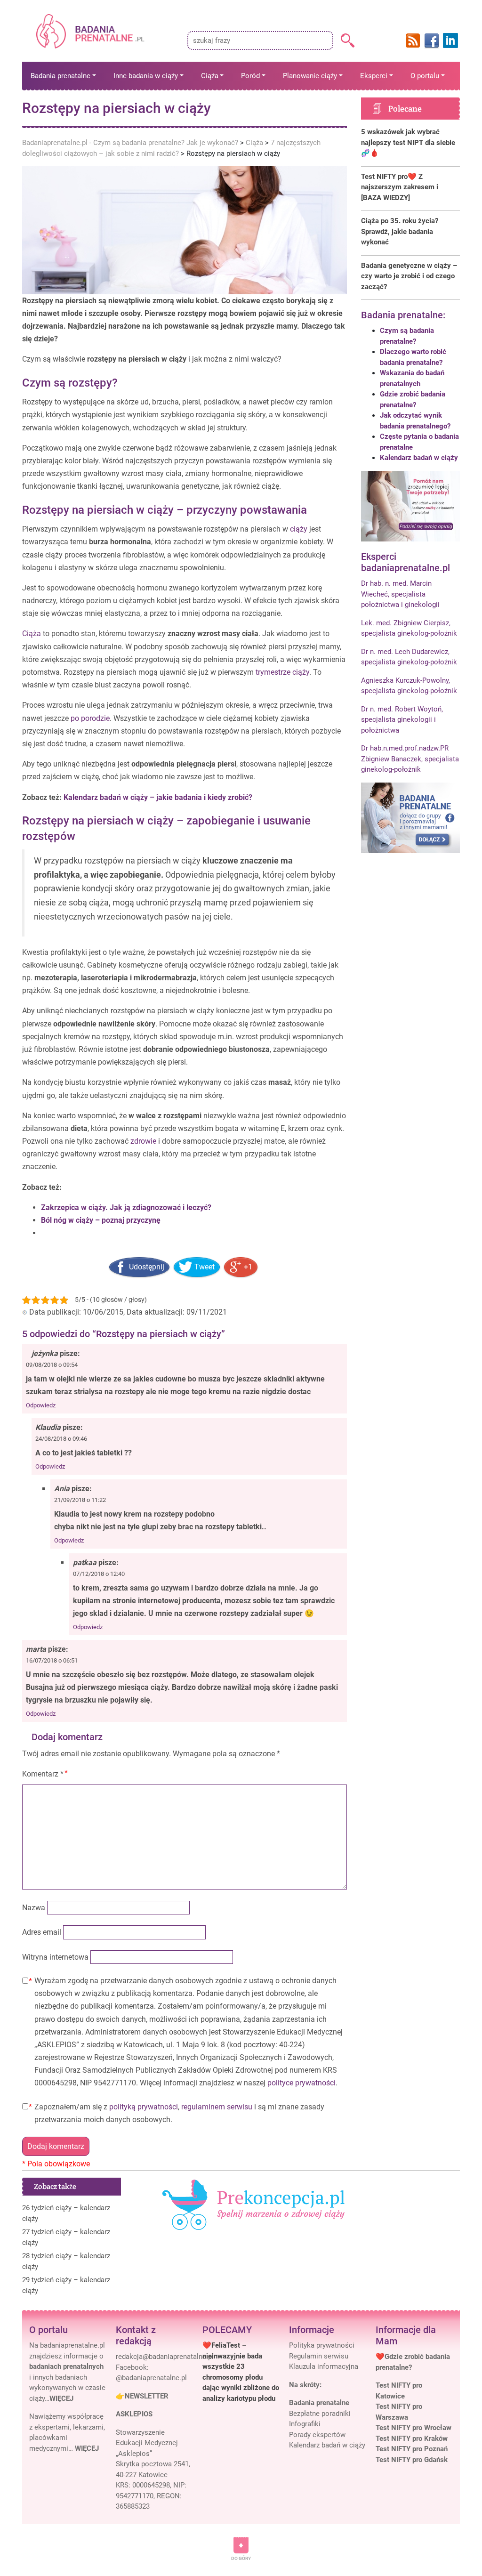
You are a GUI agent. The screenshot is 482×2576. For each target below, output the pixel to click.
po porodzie (90, 718)
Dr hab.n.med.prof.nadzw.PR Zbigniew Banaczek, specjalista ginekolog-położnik (410, 759)
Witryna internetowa (55, 1957)
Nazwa (34, 1908)
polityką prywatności (144, 2107)
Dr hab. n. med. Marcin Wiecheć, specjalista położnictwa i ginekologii (400, 594)
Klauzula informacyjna (324, 2366)
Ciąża (32, 634)
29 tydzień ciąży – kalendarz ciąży (66, 2285)
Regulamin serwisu (319, 2356)
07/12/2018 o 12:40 (99, 1574)
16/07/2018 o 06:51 (52, 1660)
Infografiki (305, 2424)
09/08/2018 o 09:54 (52, 1365)
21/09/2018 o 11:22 (80, 1500)
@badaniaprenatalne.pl (151, 2378)
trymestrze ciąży (282, 672)
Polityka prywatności (322, 2345)
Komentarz (43, 1774)
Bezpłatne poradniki (320, 2414)
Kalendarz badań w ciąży (419, 458)
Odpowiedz (41, 1405)
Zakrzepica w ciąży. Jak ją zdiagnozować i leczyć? (126, 1207)
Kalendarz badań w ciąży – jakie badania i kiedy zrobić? (158, 797)
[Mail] (165, 2357)
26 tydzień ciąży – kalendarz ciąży (66, 2213)
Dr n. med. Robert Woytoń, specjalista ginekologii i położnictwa (402, 720)
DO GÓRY (241, 2558)
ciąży (299, 529)
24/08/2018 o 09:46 (61, 1439)
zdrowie (143, 1141)
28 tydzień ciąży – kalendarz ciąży (66, 2261)
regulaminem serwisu (217, 2107)
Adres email (42, 1932)
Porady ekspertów (317, 2435)
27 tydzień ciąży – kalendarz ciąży (66, 2237)
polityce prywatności (301, 2083)
